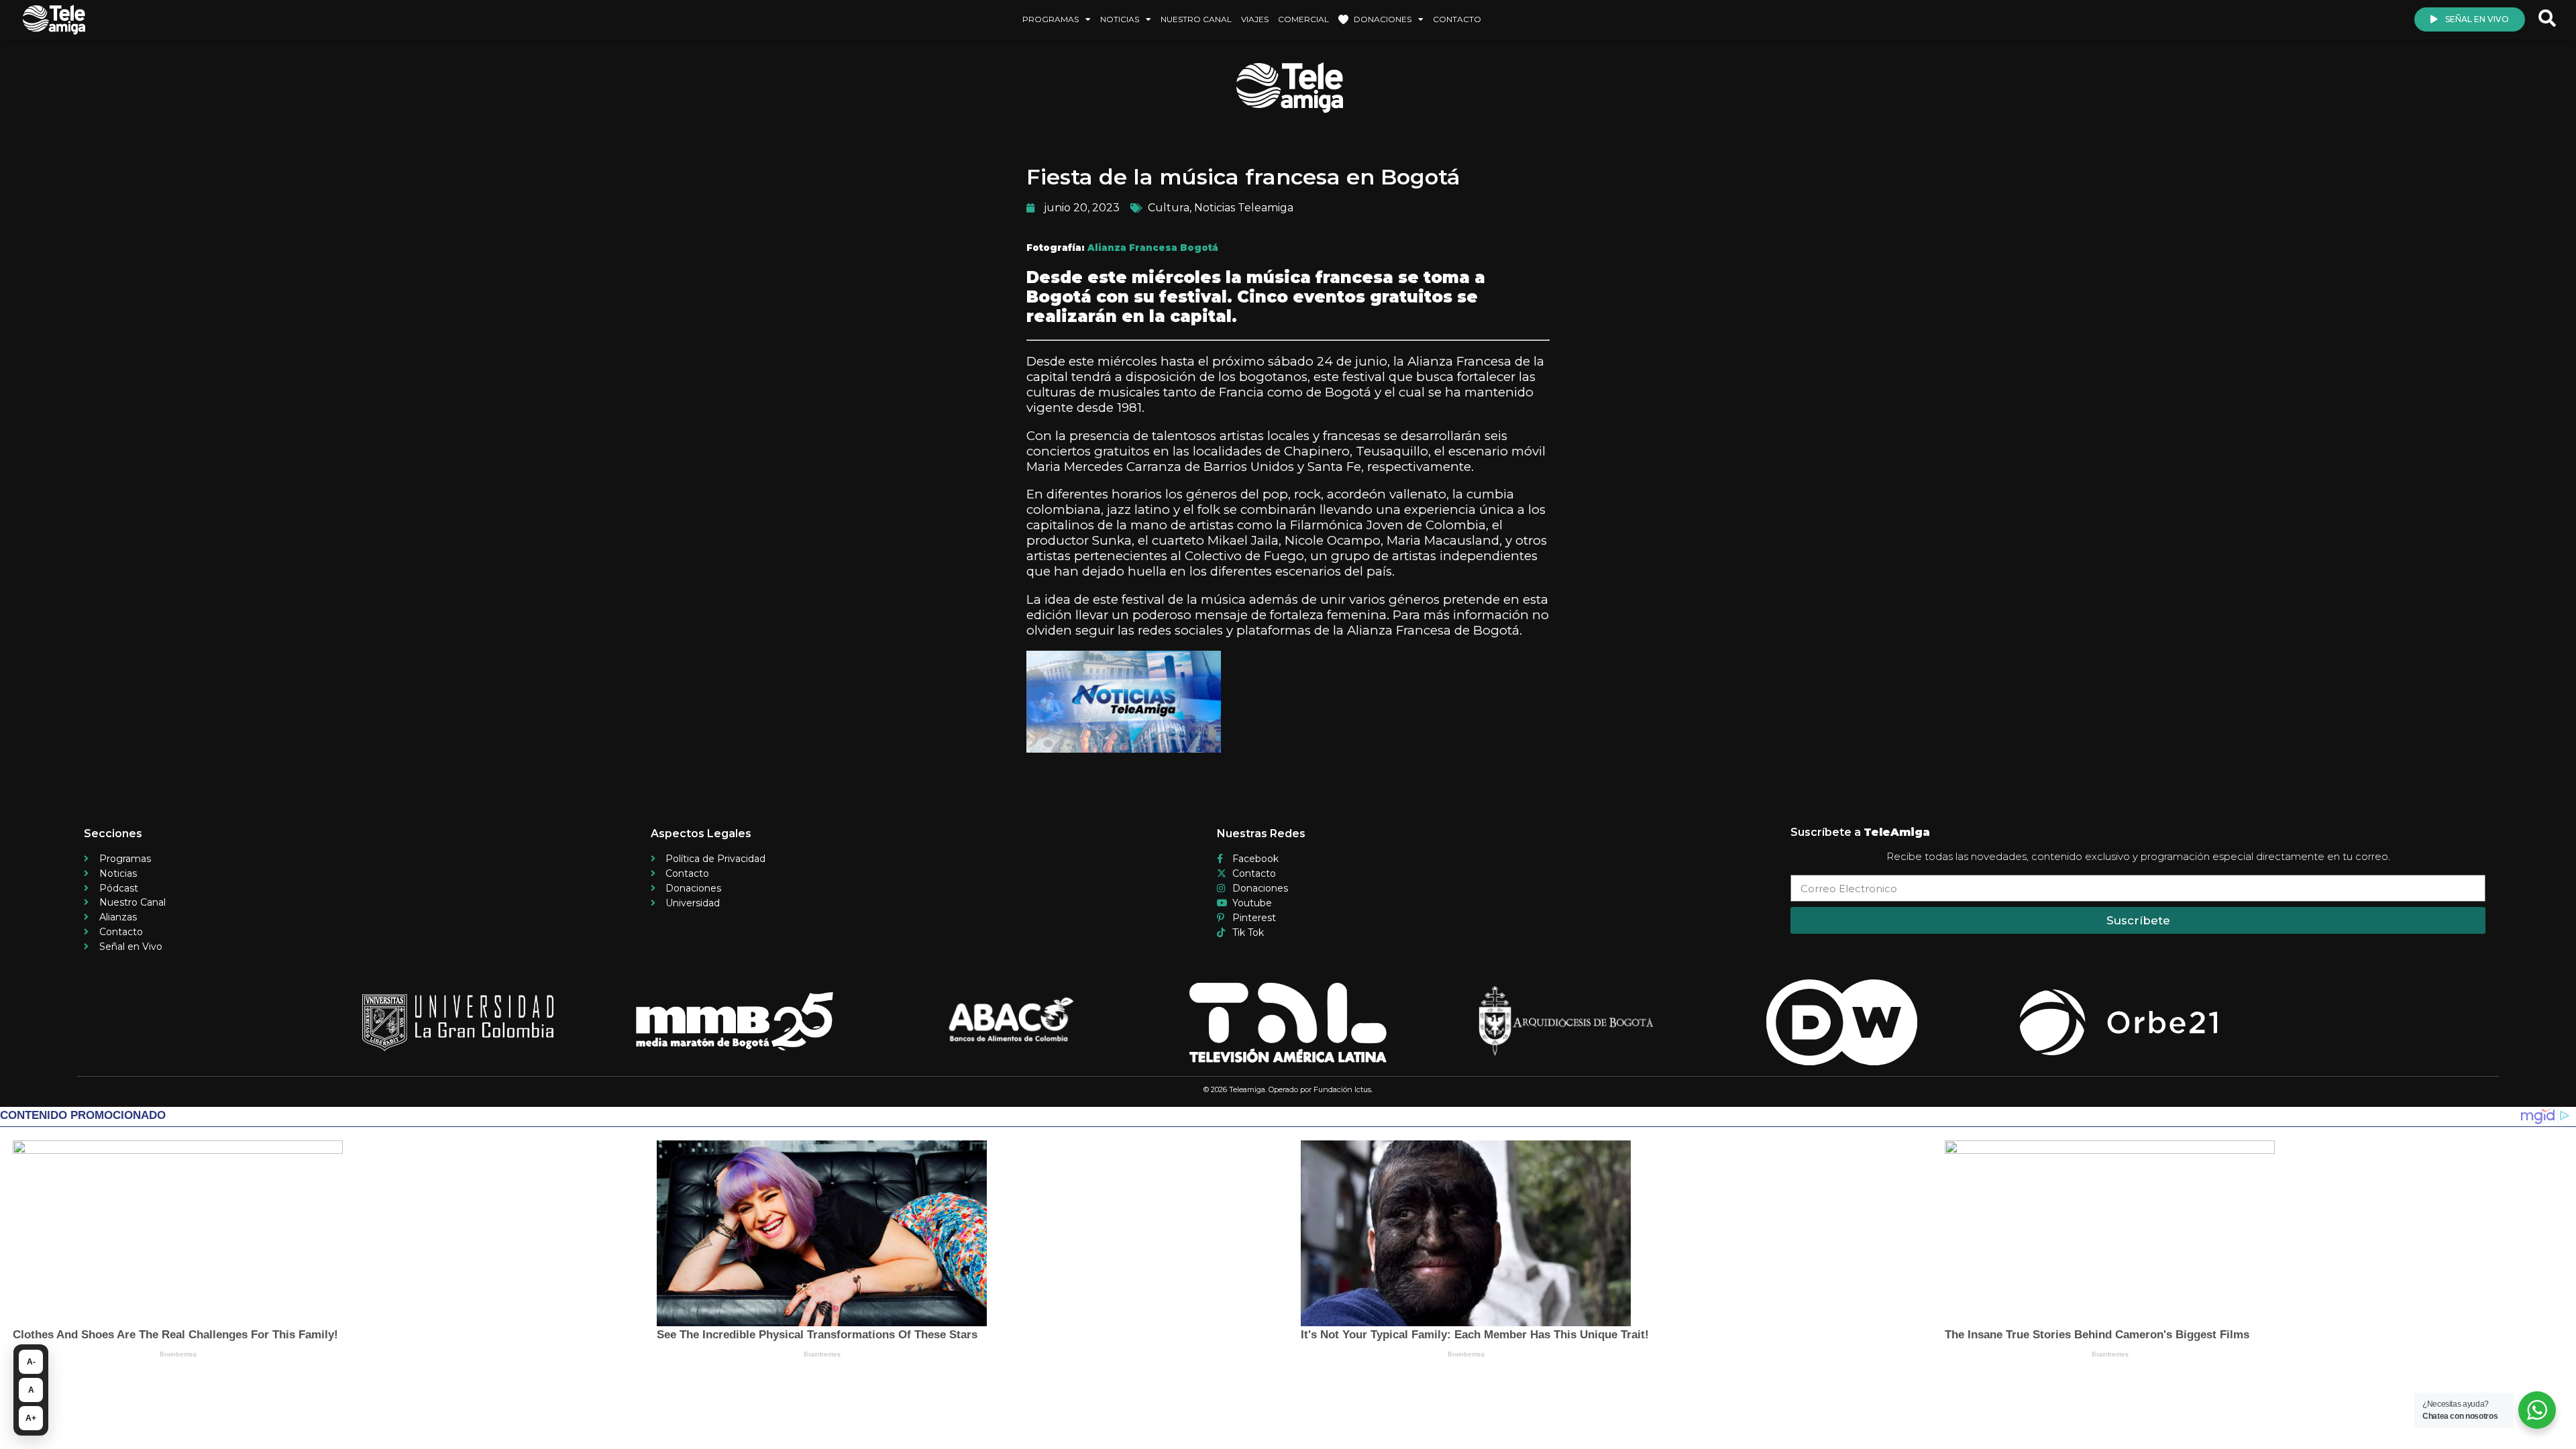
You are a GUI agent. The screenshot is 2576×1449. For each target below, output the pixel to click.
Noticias (1120, 19)
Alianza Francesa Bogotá (1153, 248)
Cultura (1169, 208)
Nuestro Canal (1196, 19)
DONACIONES (1383, 19)
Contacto (1457, 19)
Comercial (1303, 19)
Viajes (1255, 19)
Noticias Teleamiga (1244, 208)
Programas (1051, 19)
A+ (31, 1418)
